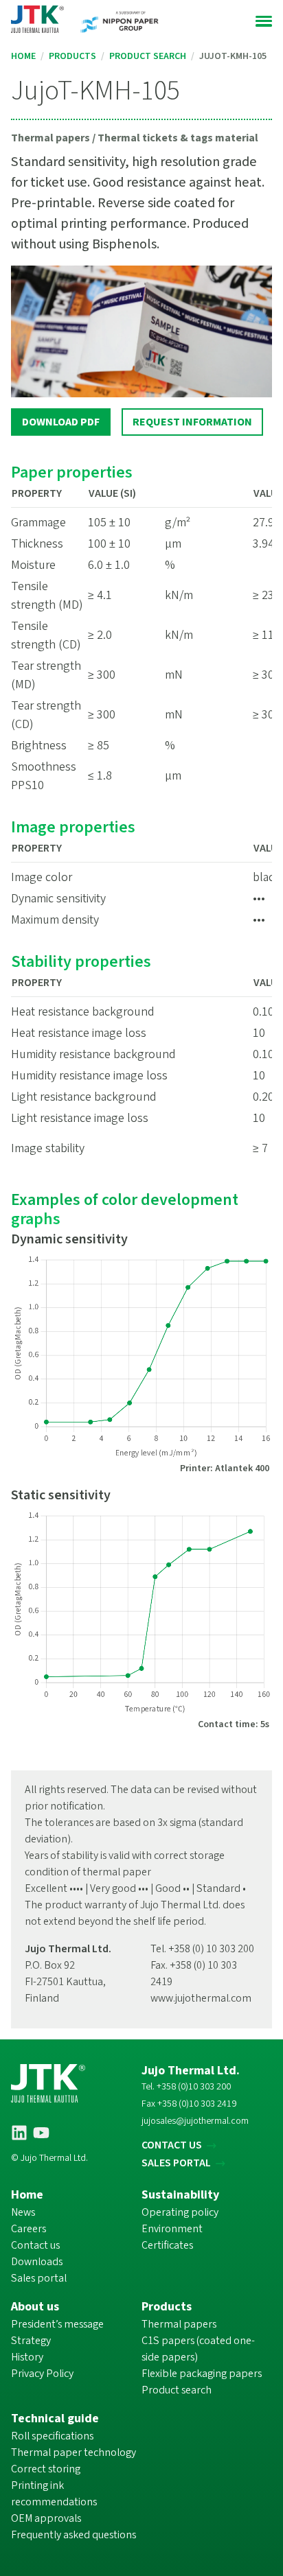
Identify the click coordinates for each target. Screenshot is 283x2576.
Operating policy (180, 2212)
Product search (148, 56)
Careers (29, 2229)
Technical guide (55, 2419)
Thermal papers (179, 2324)
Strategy (31, 2341)
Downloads (37, 2262)
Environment (172, 2229)
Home (23, 56)
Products (72, 56)
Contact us (35, 2245)
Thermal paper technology (73, 2452)
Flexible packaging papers (202, 2374)
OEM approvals (46, 2518)
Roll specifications (52, 2436)
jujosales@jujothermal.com (195, 2121)
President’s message (57, 2324)
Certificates (167, 2245)
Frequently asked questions (73, 2535)
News (23, 2212)
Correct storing (46, 2469)
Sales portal (39, 2278)
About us (35, 2307)
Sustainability (180, 2195)
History (27, 2357)
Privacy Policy (42, 2374)
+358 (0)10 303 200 (194, 2087)
